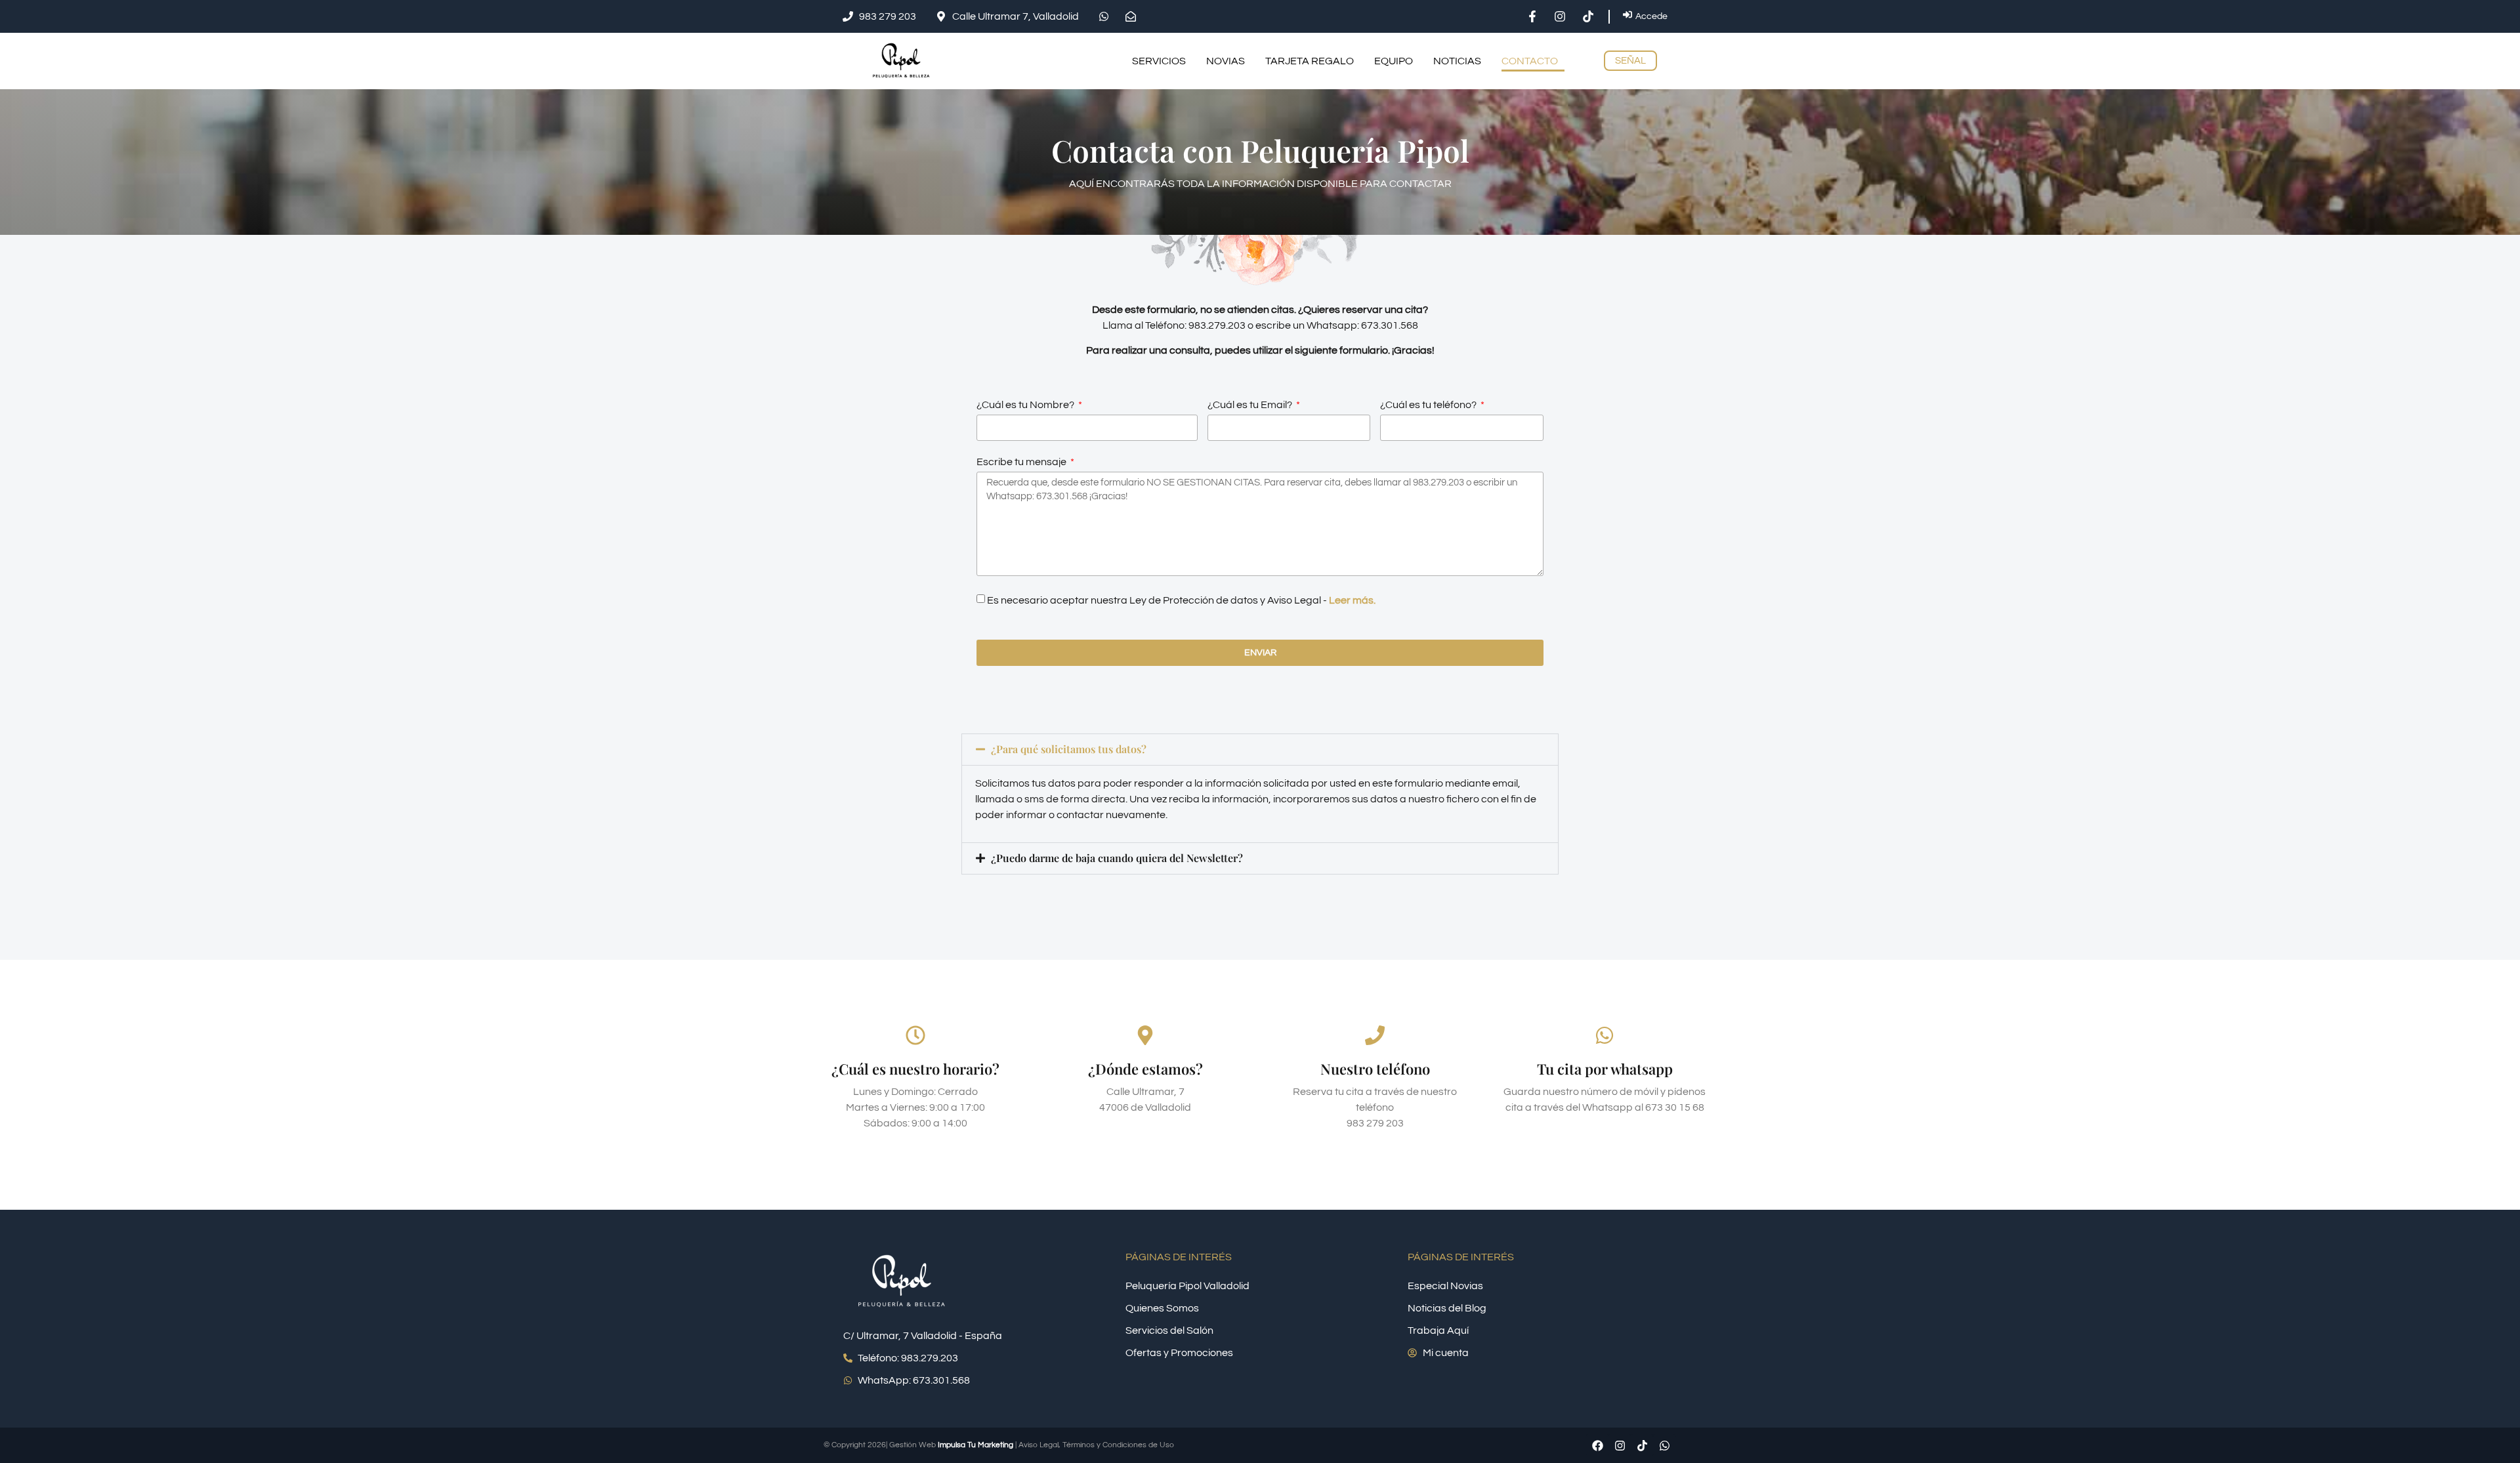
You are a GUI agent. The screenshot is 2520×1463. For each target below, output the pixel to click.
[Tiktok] (1642, 1445)
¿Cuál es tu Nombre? (1026, 405)
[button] (1260, 750)
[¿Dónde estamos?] (1145, 1035)
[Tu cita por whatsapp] (1605, 1035)
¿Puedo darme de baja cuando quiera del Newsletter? (1117, 858)
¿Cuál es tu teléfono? (1429, 405)
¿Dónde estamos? (1145, 1069)
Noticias (1457, 61)
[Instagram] (1620, 1445)
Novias (1226, 61)
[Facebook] (1597, 1445)
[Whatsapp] (1664, 1445)
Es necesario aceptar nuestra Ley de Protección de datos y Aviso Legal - (1181, 600)
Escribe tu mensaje (1022, 462)
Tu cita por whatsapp (1605, 1069)
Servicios (1159, 61)
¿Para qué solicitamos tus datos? (1069, 749)
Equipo (1394, 61)
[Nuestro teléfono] (1375, 1035)
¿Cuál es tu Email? (1251, 405)
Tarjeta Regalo (1310, 61)
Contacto (1530, 61)
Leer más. (1352, 600)
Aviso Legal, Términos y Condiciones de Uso (1096, 1445)
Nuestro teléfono (1375, 1069)
